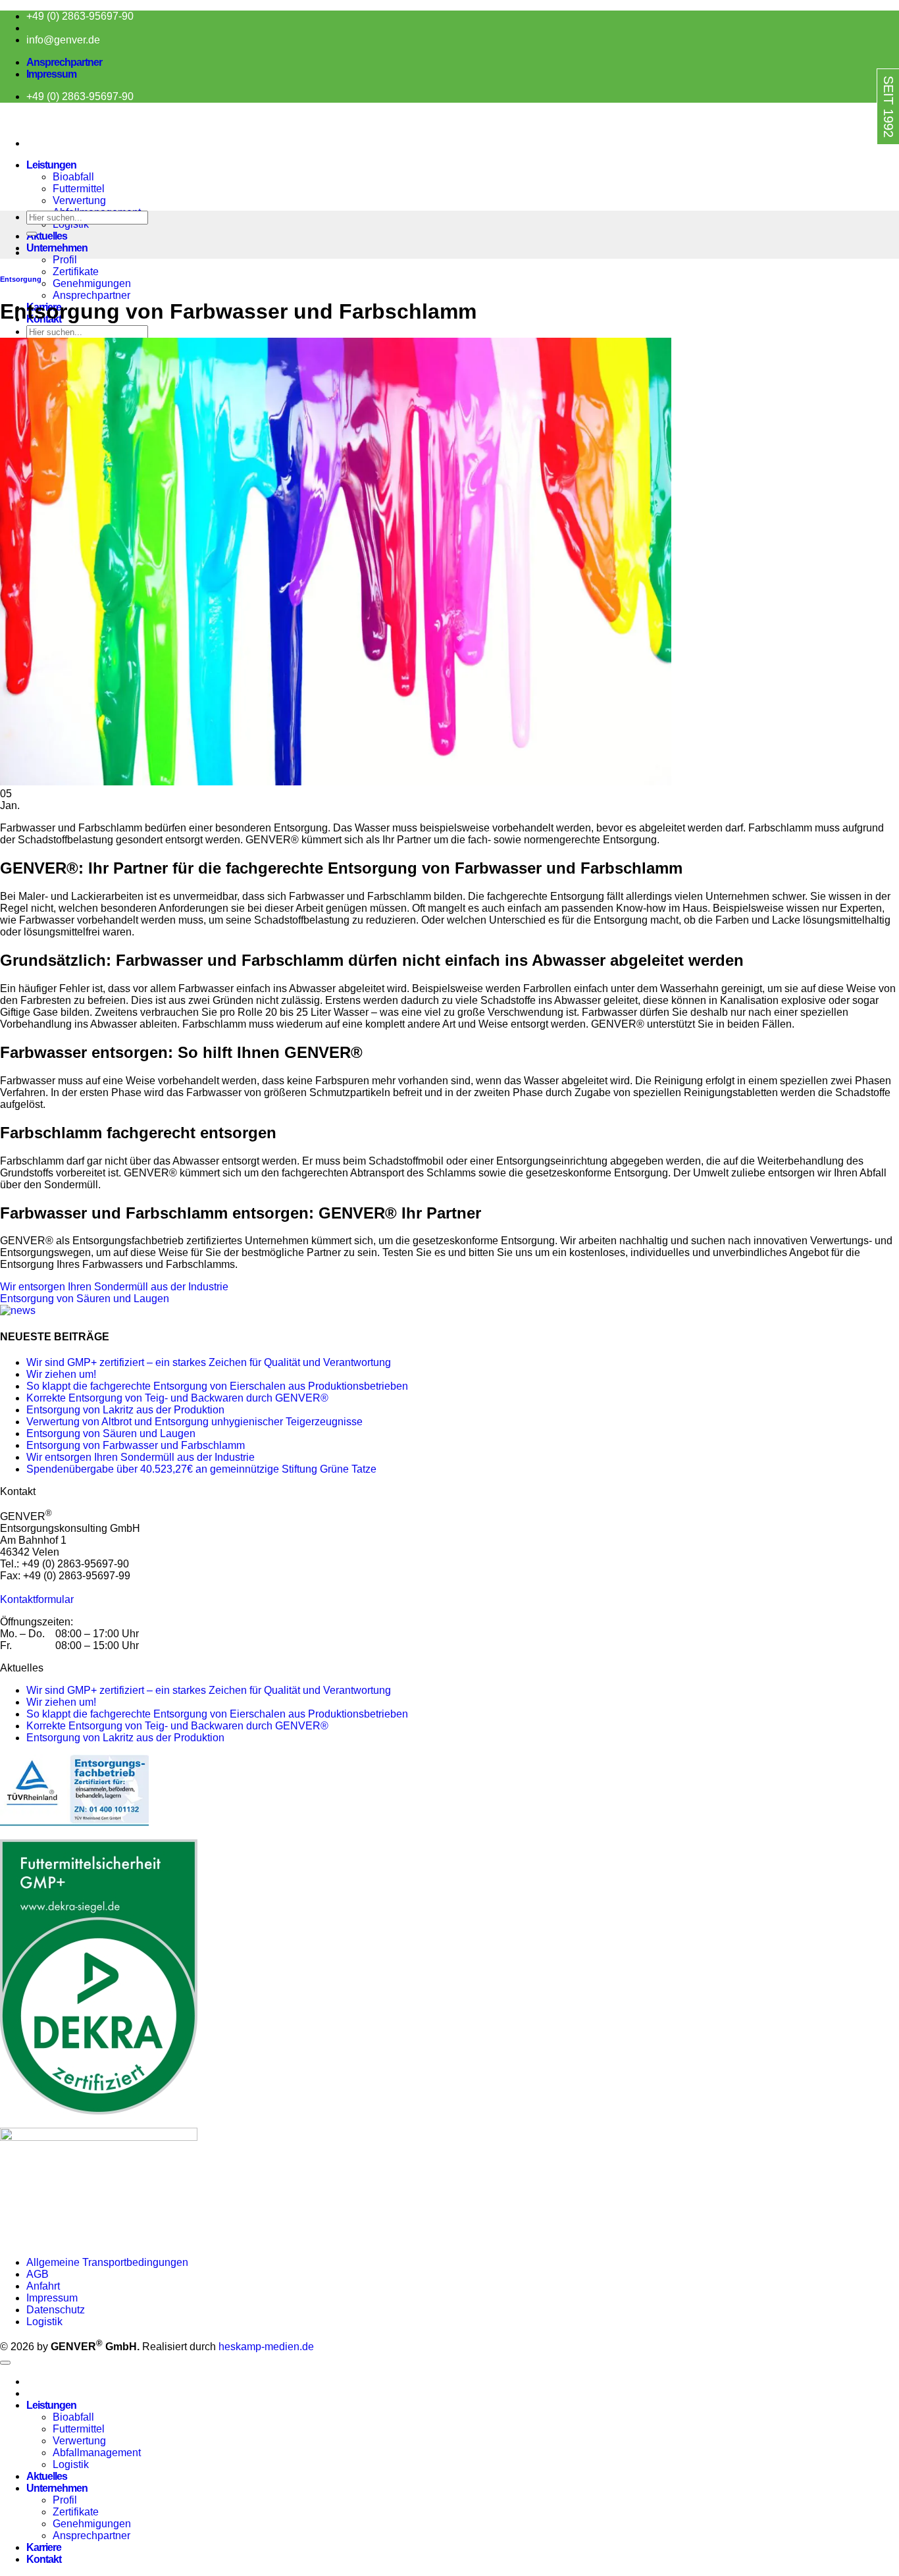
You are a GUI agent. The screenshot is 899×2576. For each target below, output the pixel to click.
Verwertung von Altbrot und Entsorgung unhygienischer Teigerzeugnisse (194, 1422)
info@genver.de (63, 40)
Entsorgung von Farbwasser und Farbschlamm (136, 1445)
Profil (65, 260)
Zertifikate (76, 272)
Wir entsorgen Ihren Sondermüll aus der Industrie (114, 1287)
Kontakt (44, 2559)
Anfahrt (43, 2286)
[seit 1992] (861, 156)
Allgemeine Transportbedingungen (109, 2262)
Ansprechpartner (64, 62)
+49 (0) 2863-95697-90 (80, 16)
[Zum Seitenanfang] (5, 2363)
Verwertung (79, 200)
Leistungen (51, 165)
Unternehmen (57, 248)
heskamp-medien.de (266, 2347)
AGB (38, 2274)
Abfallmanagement (97, 2453)
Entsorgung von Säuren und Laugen (85, 1299)
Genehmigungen (92, 283)
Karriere (44, 2547)
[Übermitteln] (32, 234)
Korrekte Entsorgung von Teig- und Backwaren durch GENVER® (177, 1398)
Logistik (44, 2322)
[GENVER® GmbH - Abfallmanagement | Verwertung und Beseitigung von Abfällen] (1, 121)
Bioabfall (73, 177)
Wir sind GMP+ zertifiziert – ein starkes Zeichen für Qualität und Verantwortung (209, 1362)
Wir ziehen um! (61, 1374)
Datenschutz (56, 2310)
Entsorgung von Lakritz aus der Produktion (125, 1410)
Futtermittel (79, 189)
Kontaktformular (37, 1599)
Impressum (51, 74)
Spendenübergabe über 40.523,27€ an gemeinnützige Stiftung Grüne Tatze (201, 1469)
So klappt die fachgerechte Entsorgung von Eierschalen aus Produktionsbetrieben (217, 1386)
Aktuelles (47, 236)
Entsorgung (21, 279)
